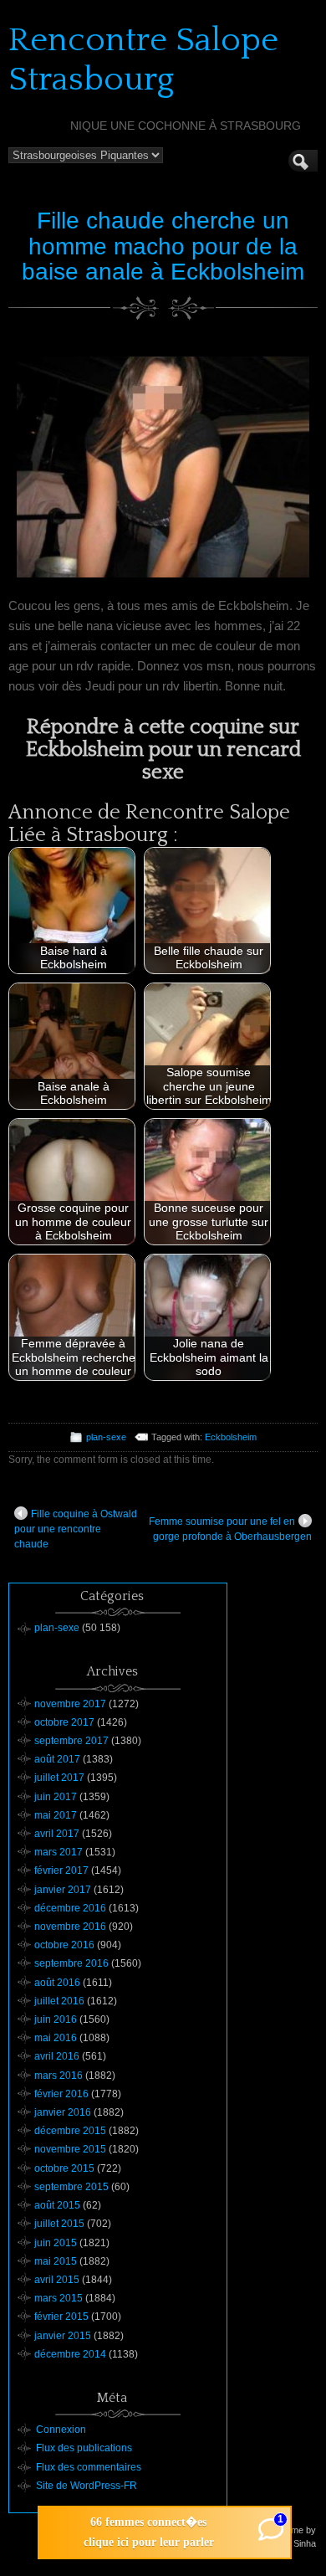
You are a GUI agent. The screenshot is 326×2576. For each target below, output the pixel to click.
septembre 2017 (71, 1741)
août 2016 (57, 1983)
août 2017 (57, 1759)
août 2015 (57, 2205)
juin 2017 (56, 1797)
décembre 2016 (70, 1908)
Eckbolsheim (231, 1437)
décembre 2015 (70, 2131)
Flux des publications (84, 2448)
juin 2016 (56, 2019)
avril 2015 (57, 2280)
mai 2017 (56, 1815)
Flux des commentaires (89, 2467)
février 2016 (61, 2094)
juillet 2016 (59, 2001)
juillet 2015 (59, 2224)
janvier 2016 (63, 2112)
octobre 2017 (64, 1722)
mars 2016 (59, 2076)
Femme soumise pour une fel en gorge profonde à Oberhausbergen (230, 1529)
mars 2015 (59, 2298)
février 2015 (61, 2317)
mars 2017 (59, 1852)
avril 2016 (57, 2056)
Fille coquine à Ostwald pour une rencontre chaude (76, 1529)
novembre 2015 (70, 2149)
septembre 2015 (71, 2187)
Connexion (61, 2430)
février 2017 (61, 1870)
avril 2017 (57, 1834)
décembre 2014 (70, 2354)
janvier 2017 (63, 1890)
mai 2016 (56, 2038)
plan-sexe (106, 1437)
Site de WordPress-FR (87, 2486)
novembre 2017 (70, 1704)
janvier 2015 (63, 2336)
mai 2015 (56, 2261)
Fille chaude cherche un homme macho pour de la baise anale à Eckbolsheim (163, 246)
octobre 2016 (64, 1945)
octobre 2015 (64, 2168)
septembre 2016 (71, 1963)
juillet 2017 (59, 1778)
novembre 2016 (70, 1927)
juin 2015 (56, 2243)
